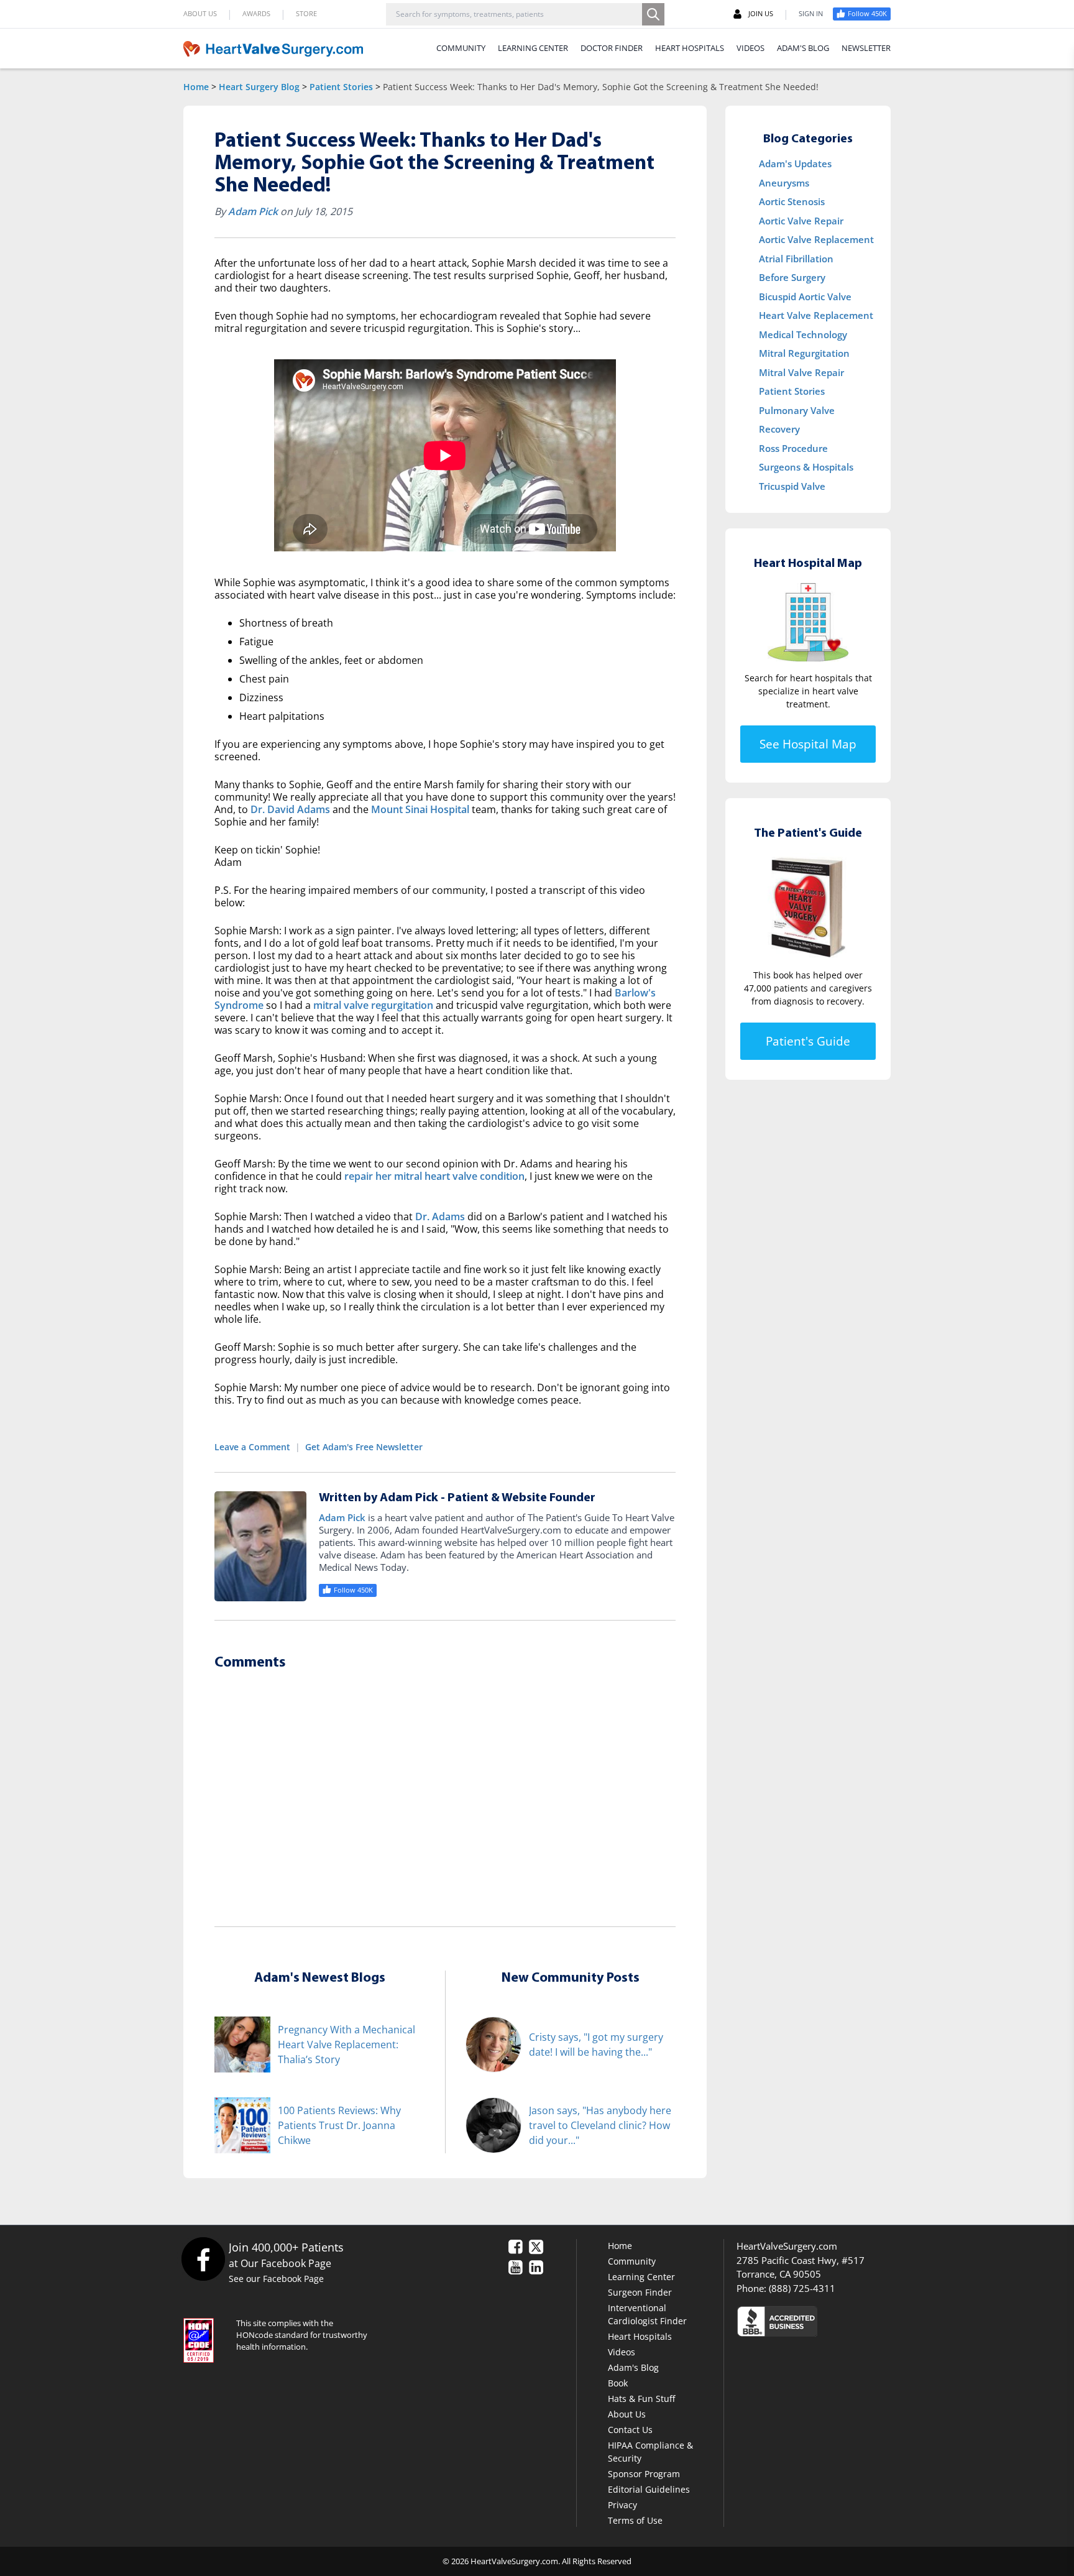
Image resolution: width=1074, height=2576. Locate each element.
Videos (622, 2352)
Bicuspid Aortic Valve (805, 297)
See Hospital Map (808, 744)
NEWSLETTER (866, 48)
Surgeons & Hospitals (806, 467)
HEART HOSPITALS (690, 48)
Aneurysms (784, 183)
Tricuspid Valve (792, 486)
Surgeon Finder (640, 2292)
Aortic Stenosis (792, 201)
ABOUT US (200, 13)
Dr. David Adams (290, 809)
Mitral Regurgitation (804, 353)
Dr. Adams (440, 1217)
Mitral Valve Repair (801, 372)
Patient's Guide (808, 1041)
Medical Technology (803, 334)
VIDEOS (750, 48)
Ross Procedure (793, 448)
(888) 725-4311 (802, 2288)
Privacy (622, 2505)
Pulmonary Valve (797, 410)
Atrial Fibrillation (796, 259)
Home (196, 87)
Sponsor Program (644, 2474)
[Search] (653, 14)
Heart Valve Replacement (816, 315)
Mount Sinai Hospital (420, 809)
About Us (627, 2414)
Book (618, 2383)
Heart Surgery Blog (259, 87)
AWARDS (256, 13)
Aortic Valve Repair (801, 221)
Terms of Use (635, 2520)
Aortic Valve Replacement (816, 239)
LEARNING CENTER (533, 48)
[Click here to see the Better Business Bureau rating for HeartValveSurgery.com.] (845, 2321)
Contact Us (630, 2430)
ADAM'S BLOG (803, 48)
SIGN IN (811, 13)
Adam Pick (253, 211)
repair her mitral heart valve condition (434, 1176)
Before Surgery (792, 277)
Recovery (779, 429)
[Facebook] (203, 2259)
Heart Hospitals (640, 2336)
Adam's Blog (633, 2367)
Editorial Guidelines (649, 2489)
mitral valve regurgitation (373, 1005)
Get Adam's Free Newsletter (364, 1447)
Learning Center (641, 2277)
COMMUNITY (461, 48)
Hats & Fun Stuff (641, 2399)
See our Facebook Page (276, 2279)
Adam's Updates (795, 163)
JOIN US (761, 13)
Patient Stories (341, 87)
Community (632, 2261)
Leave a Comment (252, 1447)
